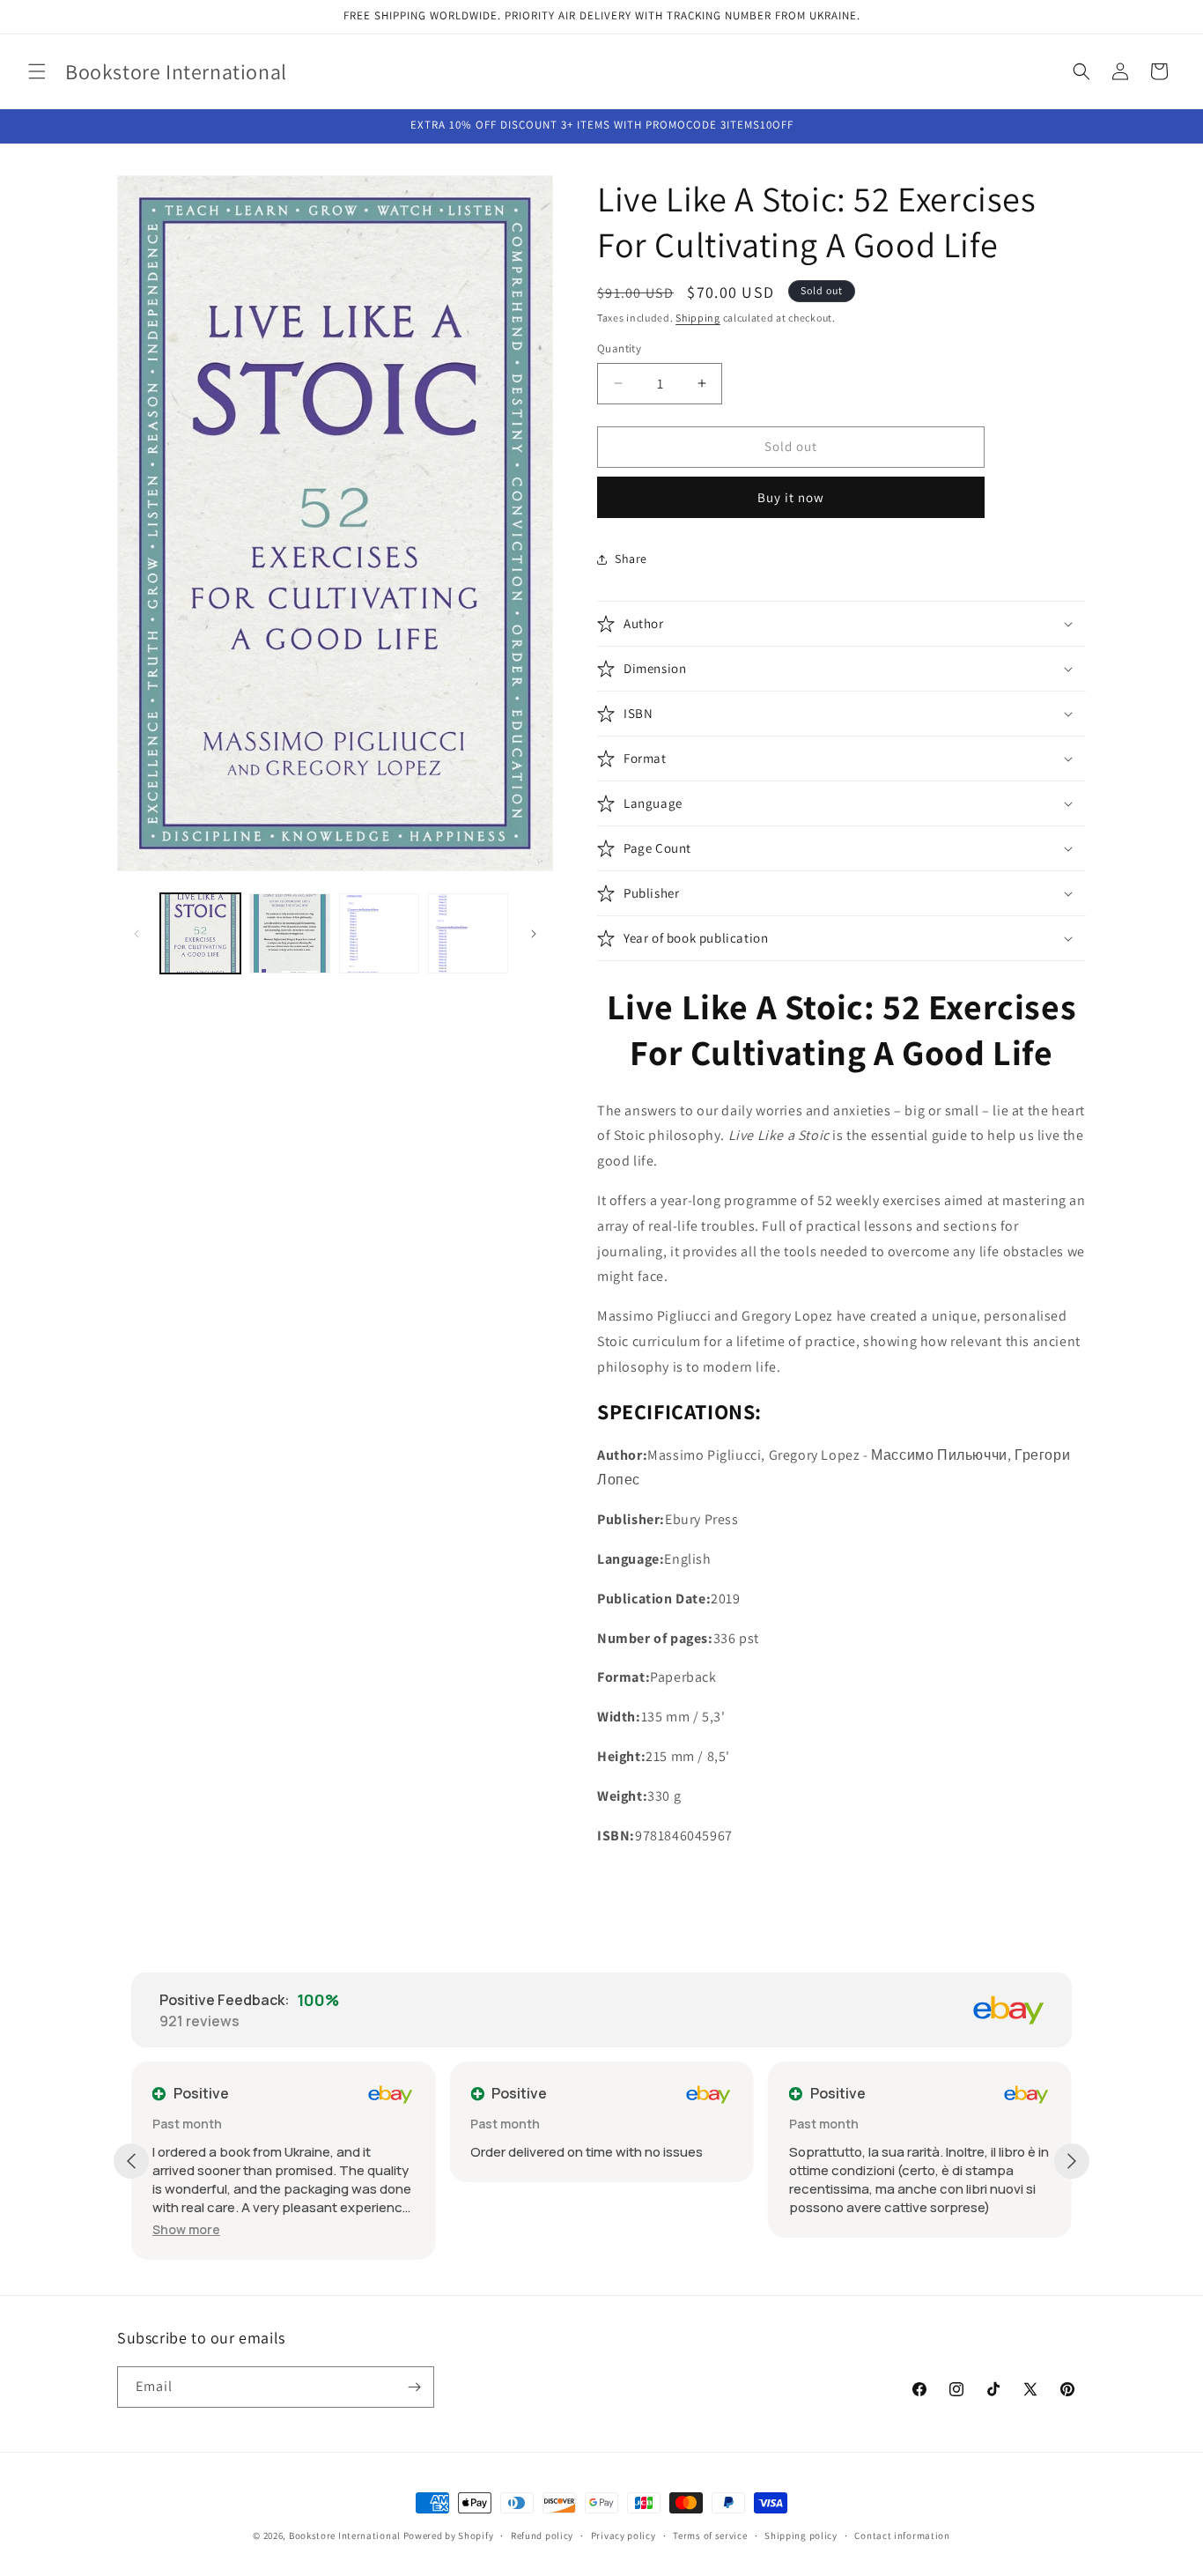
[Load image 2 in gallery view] (289, 933)
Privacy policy (624, 2535)
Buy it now (791, 497)
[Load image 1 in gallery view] (200, 933)
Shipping (698, 318)
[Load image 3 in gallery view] (379, 933)
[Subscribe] (414, 2387)
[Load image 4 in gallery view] (468, 933)
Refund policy (542, 2535)
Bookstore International (345, 2535)
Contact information (902, 2535)
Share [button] (631, 559)
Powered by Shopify (449, 2535)
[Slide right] (534, 934)
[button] (37, 71)
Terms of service (710, 2535)
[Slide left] (137, 934)
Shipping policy (801, 2535)
